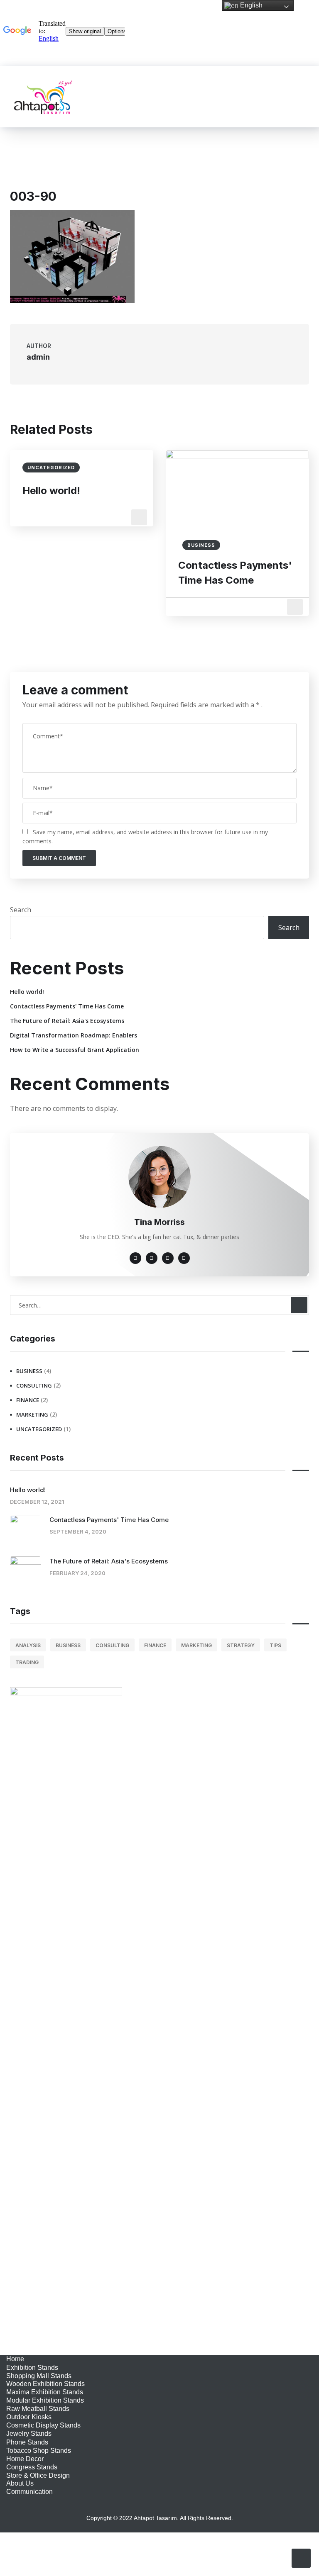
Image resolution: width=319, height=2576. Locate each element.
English (250, 5)
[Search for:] (159, 1305)
